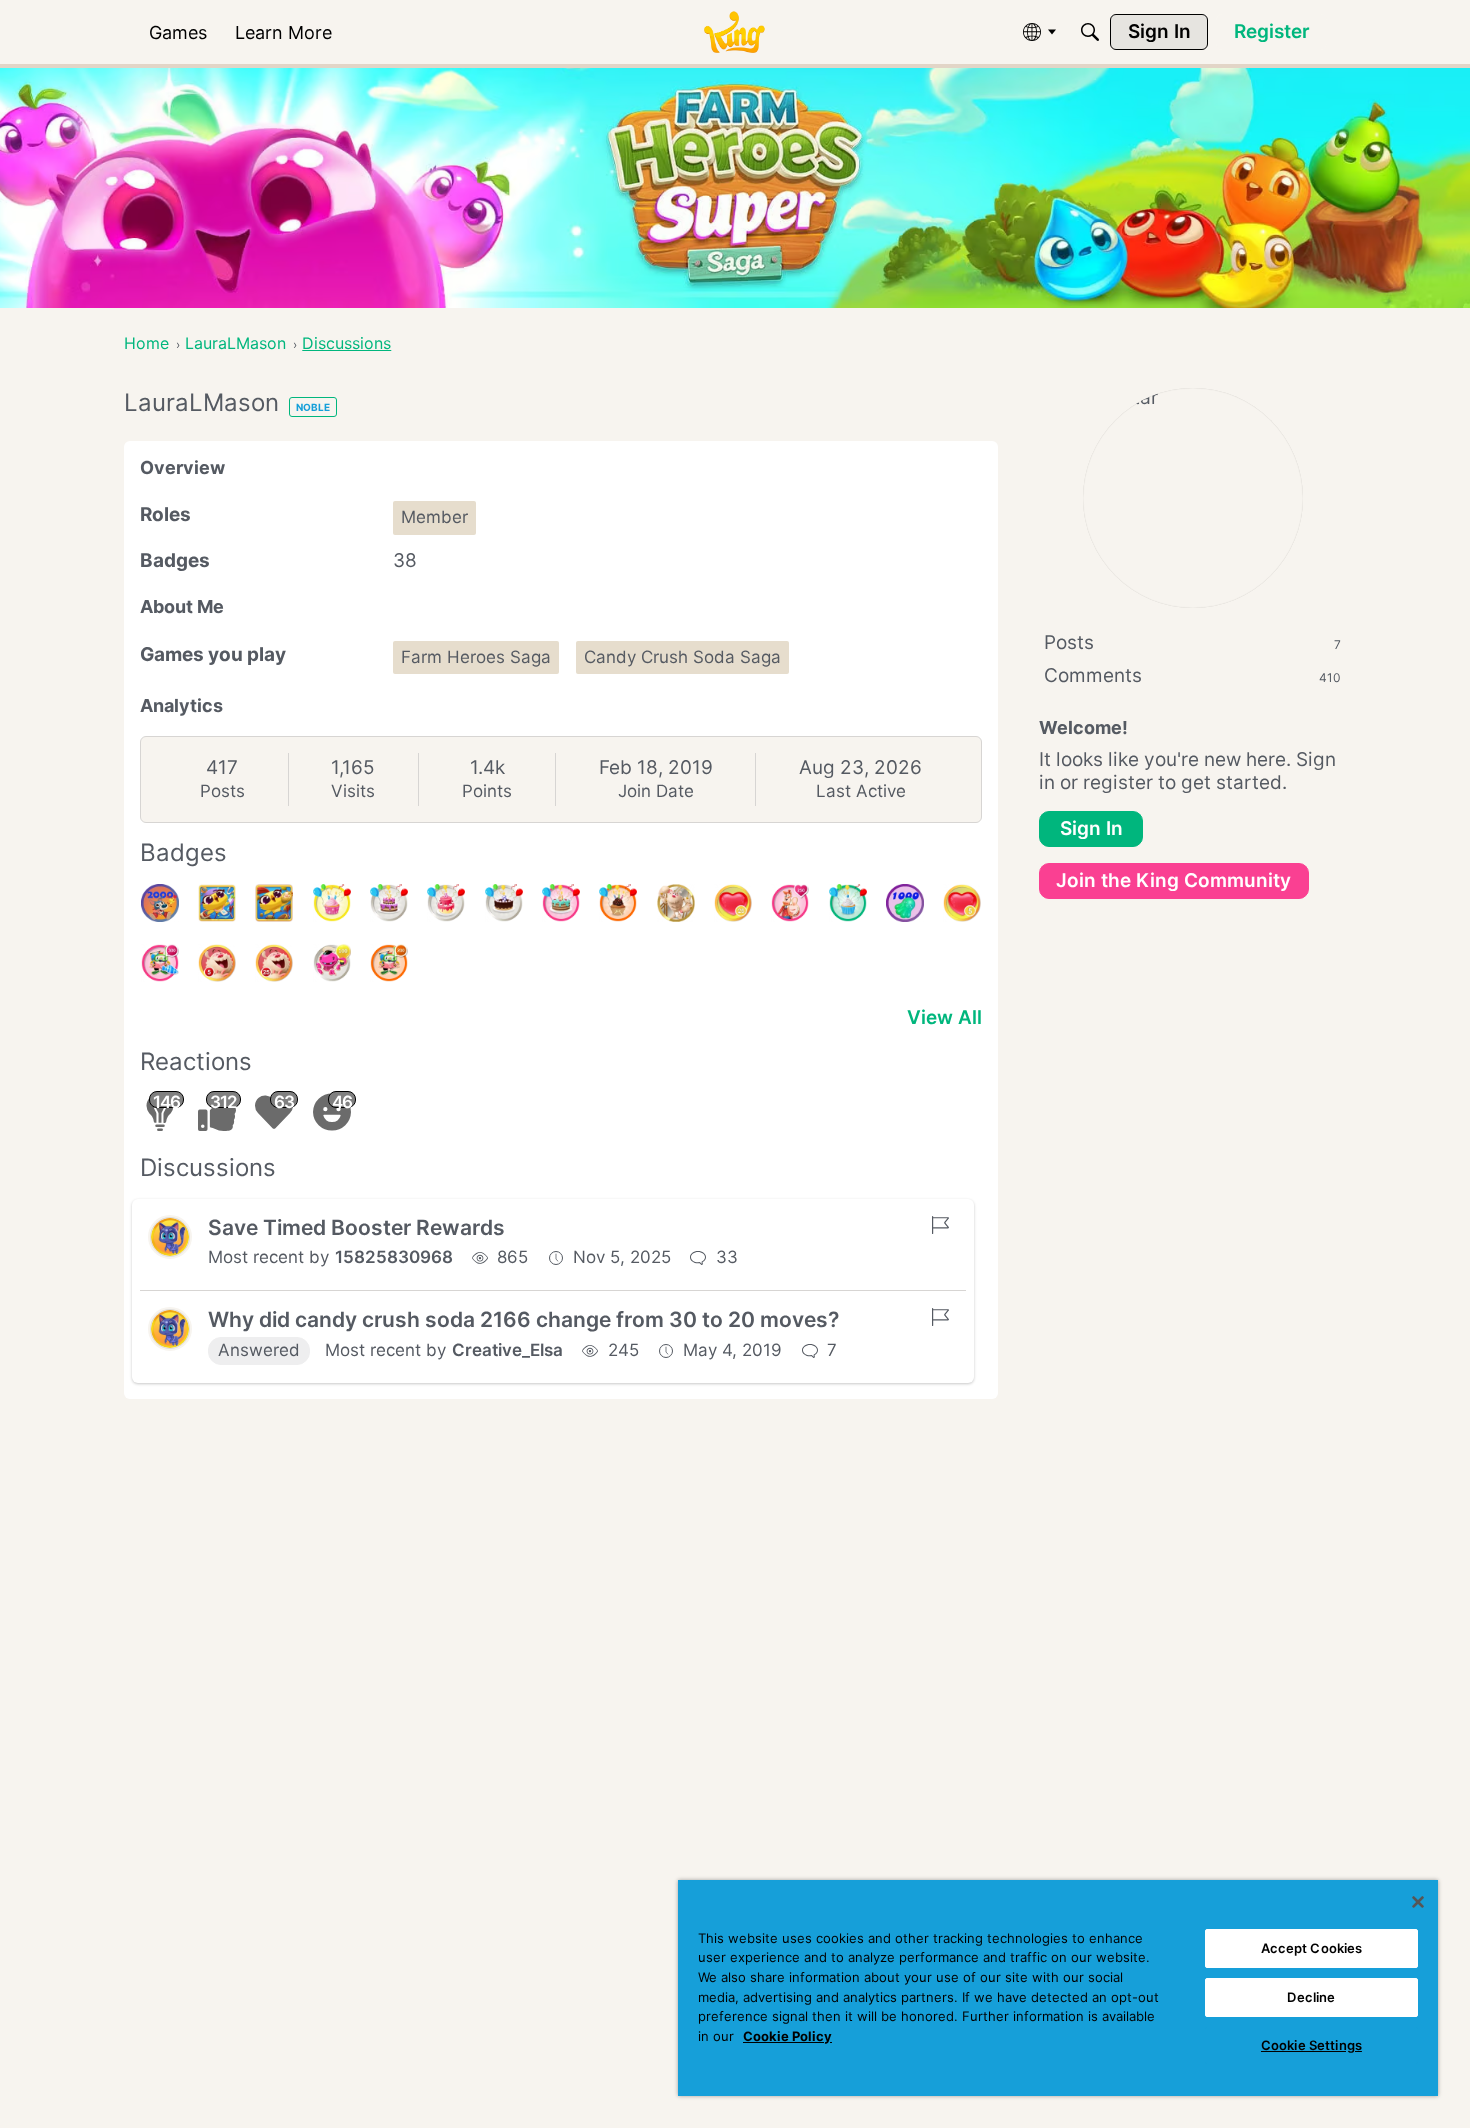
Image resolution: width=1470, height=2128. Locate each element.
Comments (1192, 675)
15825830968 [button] (394, 1257)
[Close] (1418, 1902)
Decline (1311, 1997)
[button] (170, 1237)
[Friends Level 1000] (905, 903)
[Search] (1090, 32)
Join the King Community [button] (1173, 880)
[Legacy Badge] (676, 903)
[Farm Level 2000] (160, 903)
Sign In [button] (1091, 828)
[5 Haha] (217, 963)
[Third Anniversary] (618, 903)
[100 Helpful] (332, 963)
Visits (353, 791)
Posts (222, 791)
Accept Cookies (1312, 1948)
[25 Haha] (274, 963)
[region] (1058, 1988)
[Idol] (790, 903)
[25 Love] (733, 903)
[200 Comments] (389, 963)
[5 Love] (962, 903)
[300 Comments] (160, 963)
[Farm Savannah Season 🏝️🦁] (274, 903)
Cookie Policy (787, 2036)
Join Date (656, 791)
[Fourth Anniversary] (561, 903)
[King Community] (734, 32)
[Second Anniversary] (332, 903)
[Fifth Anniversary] (504, 903)
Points (487, 791)
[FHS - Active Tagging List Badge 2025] (217, 903)
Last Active (861, 791)
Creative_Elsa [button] (507, 1350)
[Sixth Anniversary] (446, 903)
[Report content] (940, 1225)
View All (944, 1017)
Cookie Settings (1311, 2045)
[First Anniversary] (848, 903)
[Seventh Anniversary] (389, 903)
